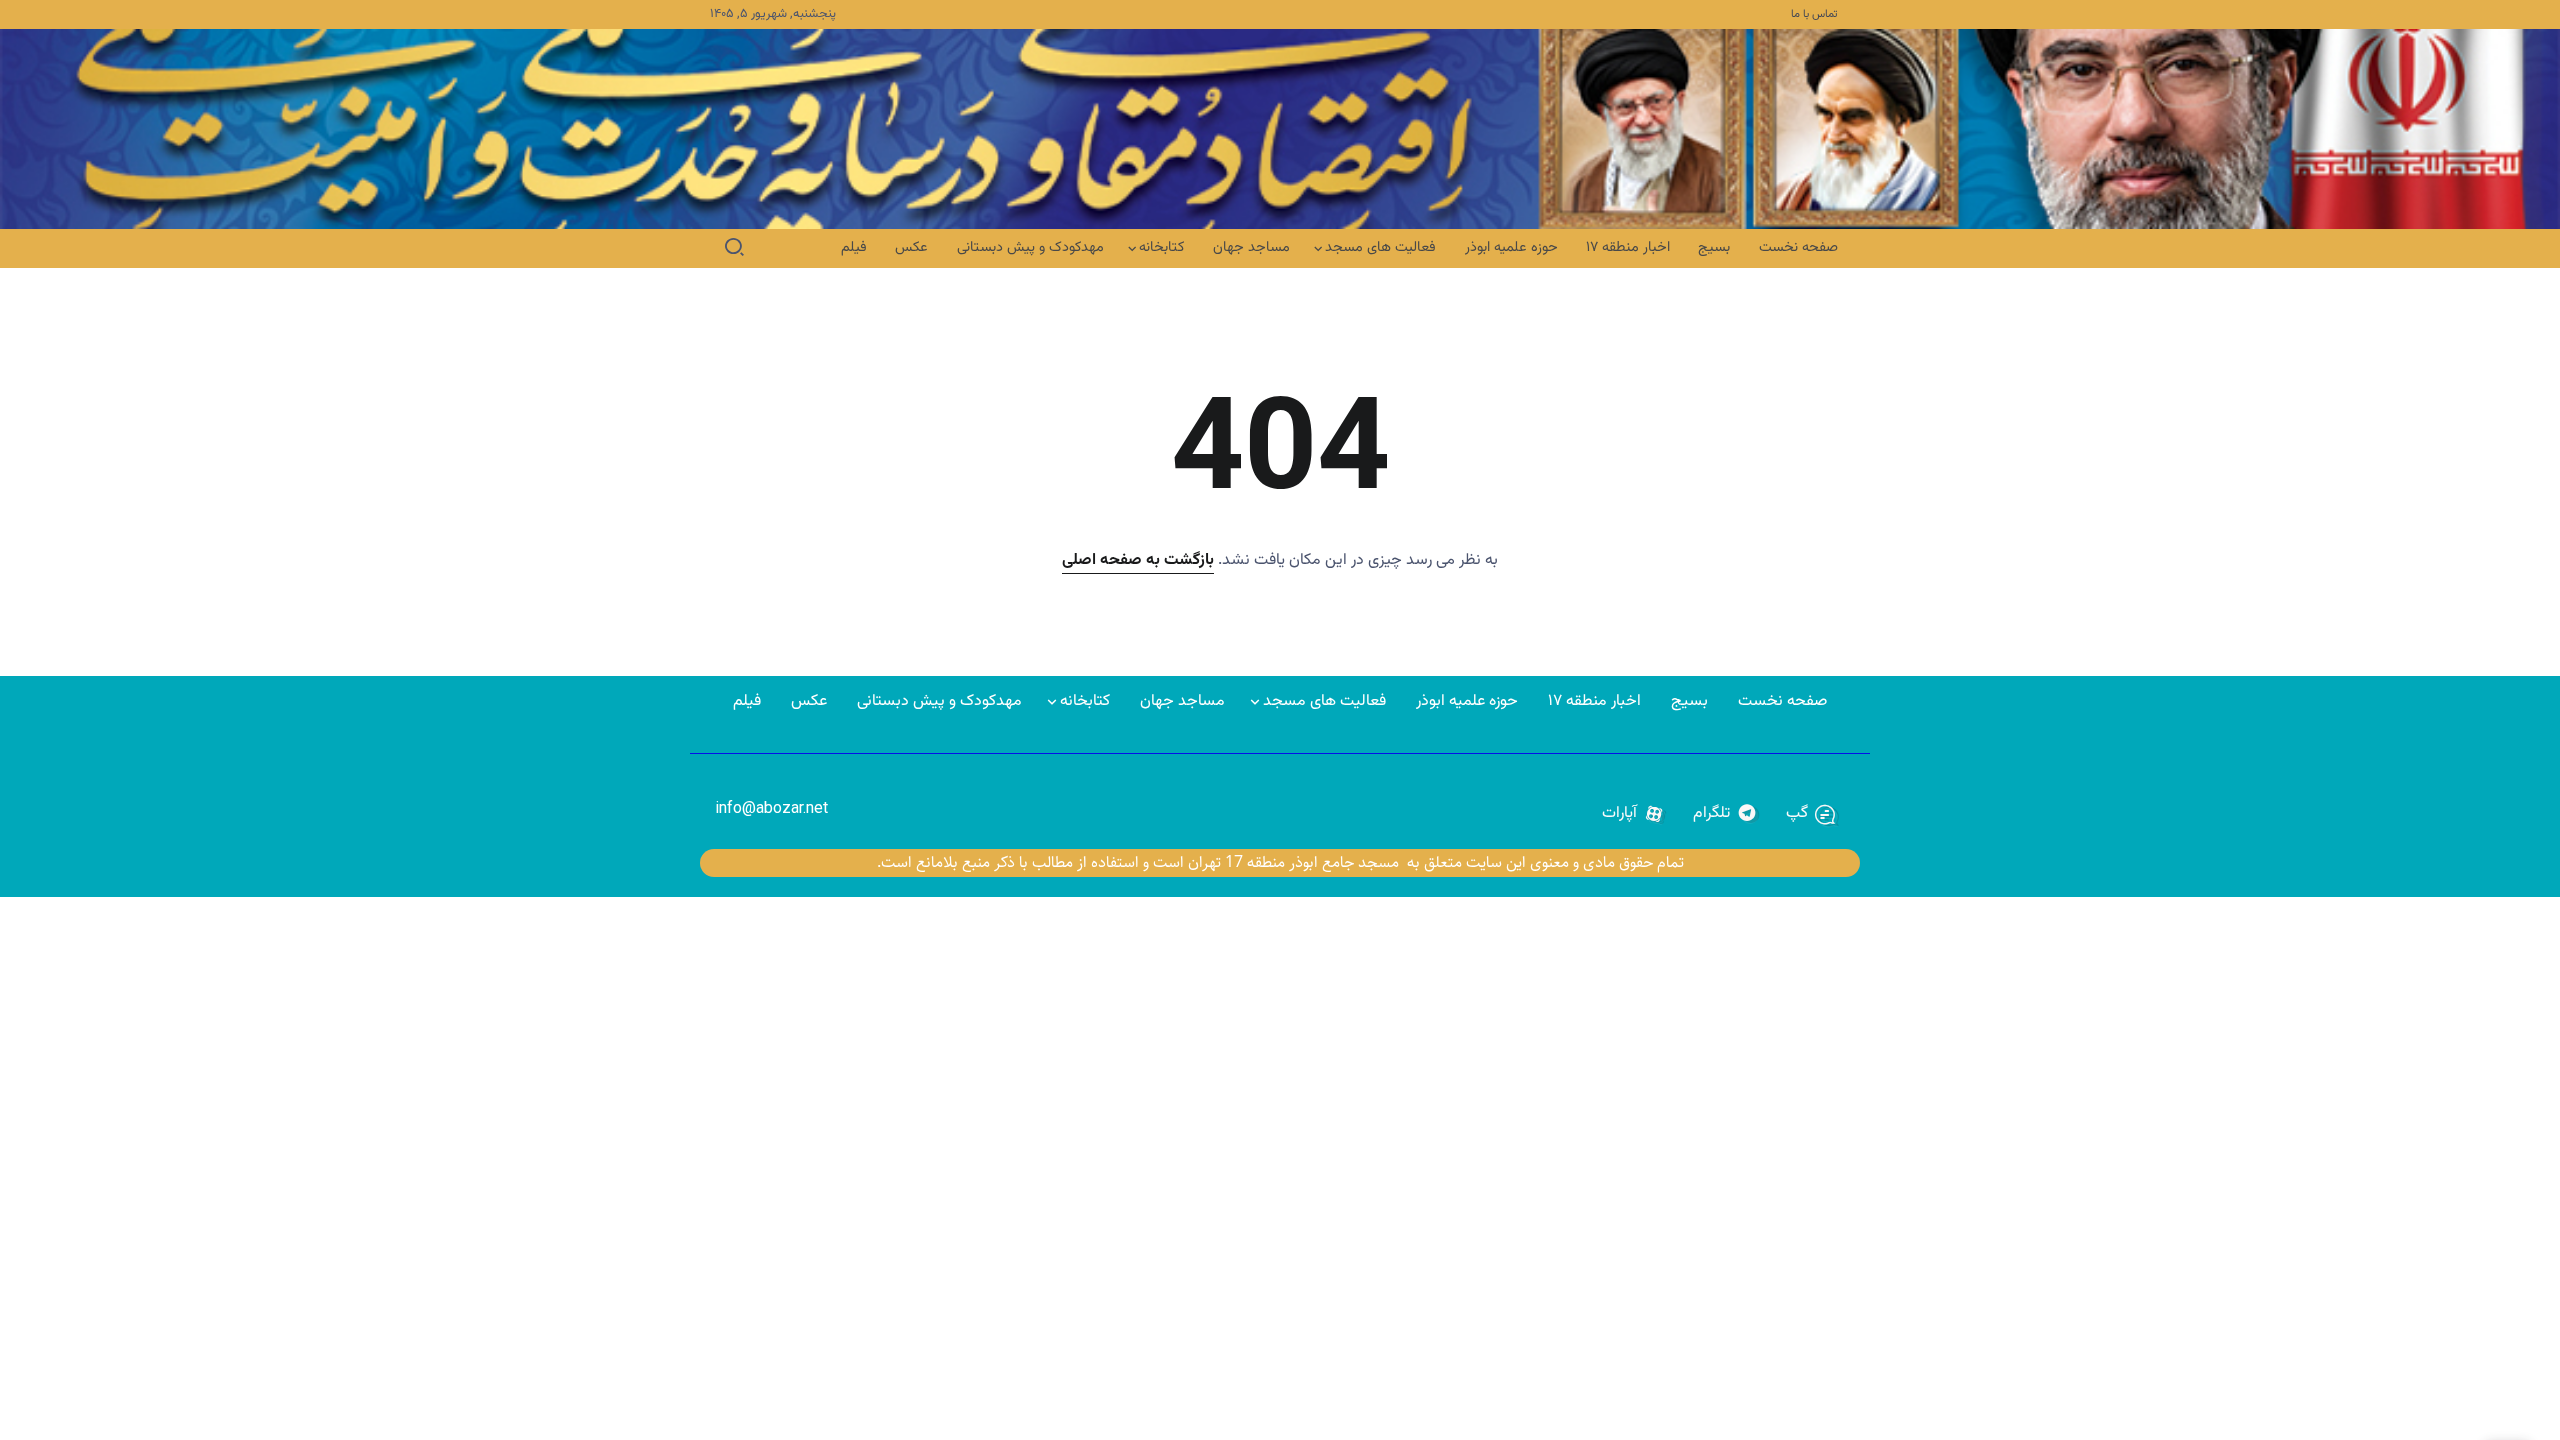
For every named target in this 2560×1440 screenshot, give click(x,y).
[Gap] (1811, 814)
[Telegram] (1725, 814)
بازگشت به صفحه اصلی (1138, 560)
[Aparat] (1633, 814)
